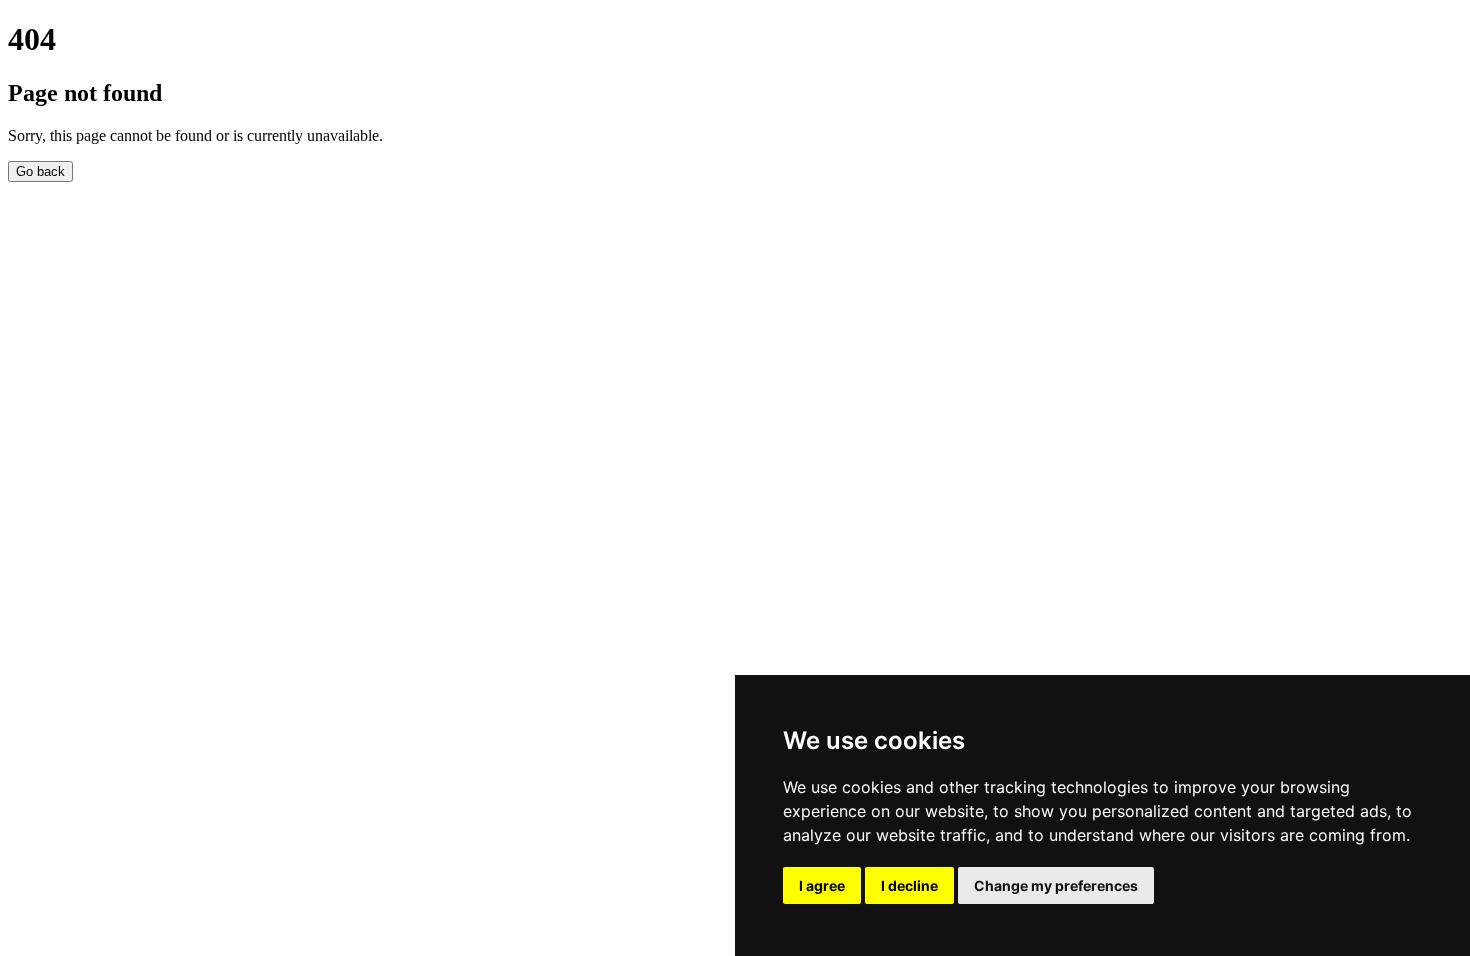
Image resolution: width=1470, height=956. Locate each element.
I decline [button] (909, 885)
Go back (40, 171)
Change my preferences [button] (1056, 885)
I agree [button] (822, 885)
